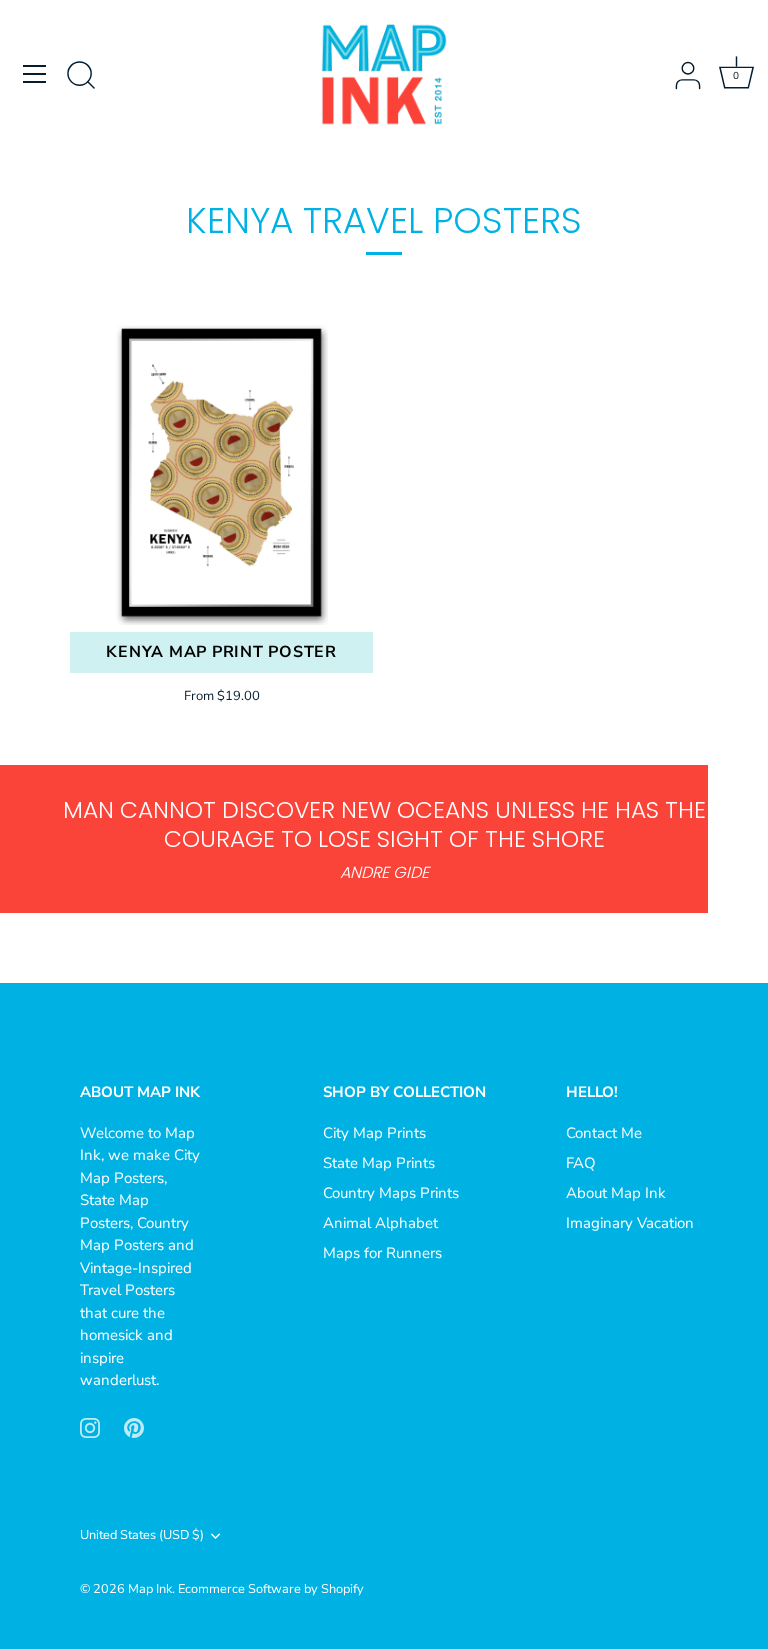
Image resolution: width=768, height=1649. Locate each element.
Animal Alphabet (380, 1223)
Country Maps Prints (391, 1193)
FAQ (581, 1163)
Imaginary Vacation (630, 1223)
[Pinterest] (134, 1427)
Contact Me (604, 1133)
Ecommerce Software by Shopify (271, 1589)
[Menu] (35, 74)
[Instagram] (90, 1427)
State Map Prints (379, 1163)
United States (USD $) (142, 1536)
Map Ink (150, 1589)
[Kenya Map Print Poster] (221, 473)
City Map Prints (374, 1133)
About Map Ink (616, 1193)
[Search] (81, 77)
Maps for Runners (382, 1253)
